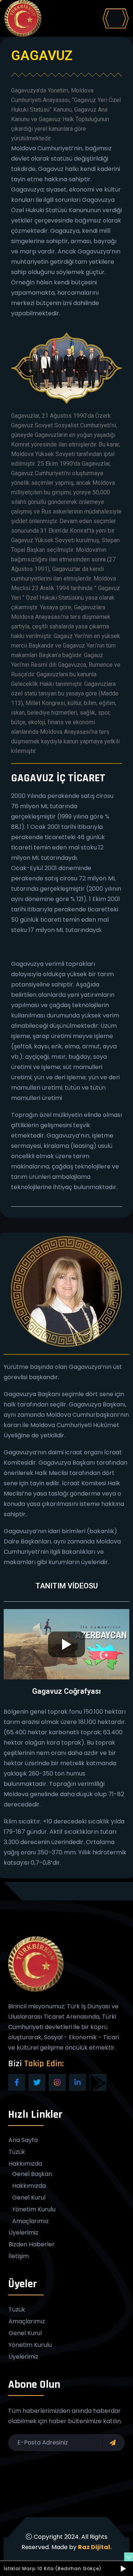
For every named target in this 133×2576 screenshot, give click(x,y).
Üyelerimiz (23, 2233)
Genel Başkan (32, 2174)
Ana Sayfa (23, 2140)
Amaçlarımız (30, 2221)
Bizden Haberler (32, 2244)
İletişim (19, 2256)
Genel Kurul (29, 2198)
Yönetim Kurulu (34, 2209)
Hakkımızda (25, 2164)
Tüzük (17, 2152)
